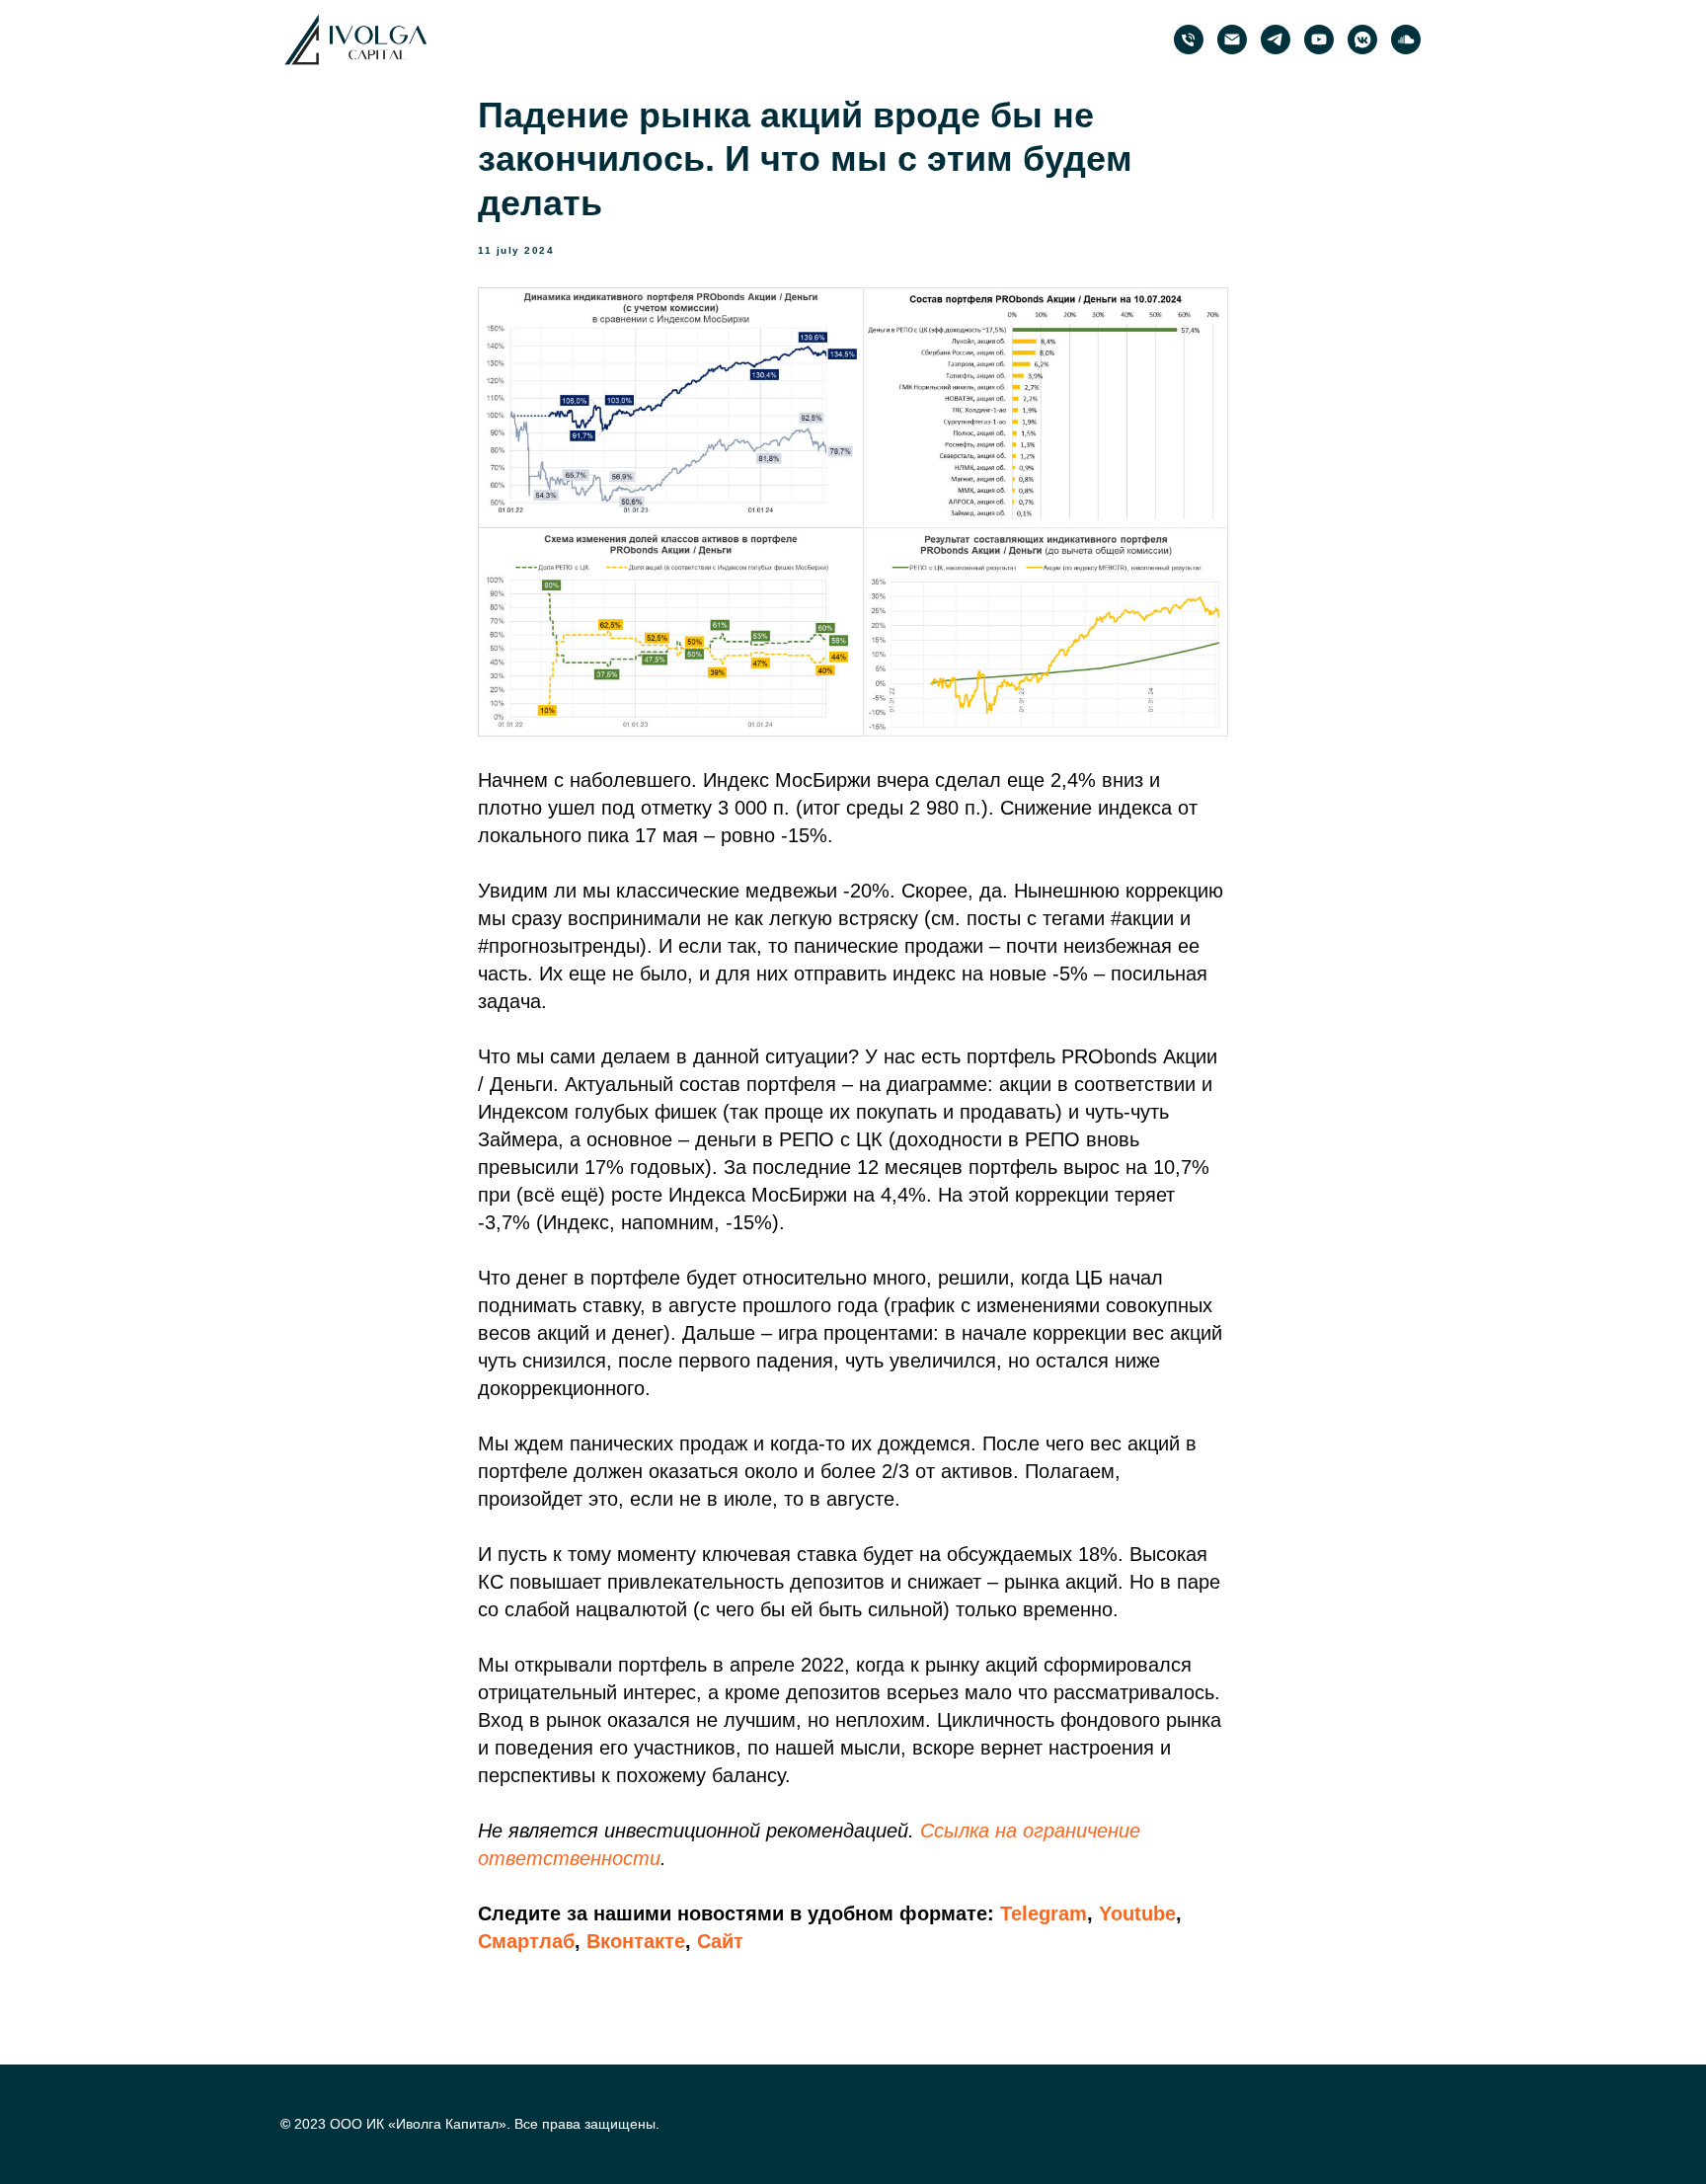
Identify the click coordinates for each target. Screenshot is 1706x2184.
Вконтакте (636, 1941)
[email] (1232, 39)
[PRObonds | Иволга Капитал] (1276, 39)
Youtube (1137, 1913)
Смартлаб (526, 1941)
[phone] (1189, 39)
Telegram (1044, 1913)
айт (727, 1941)
